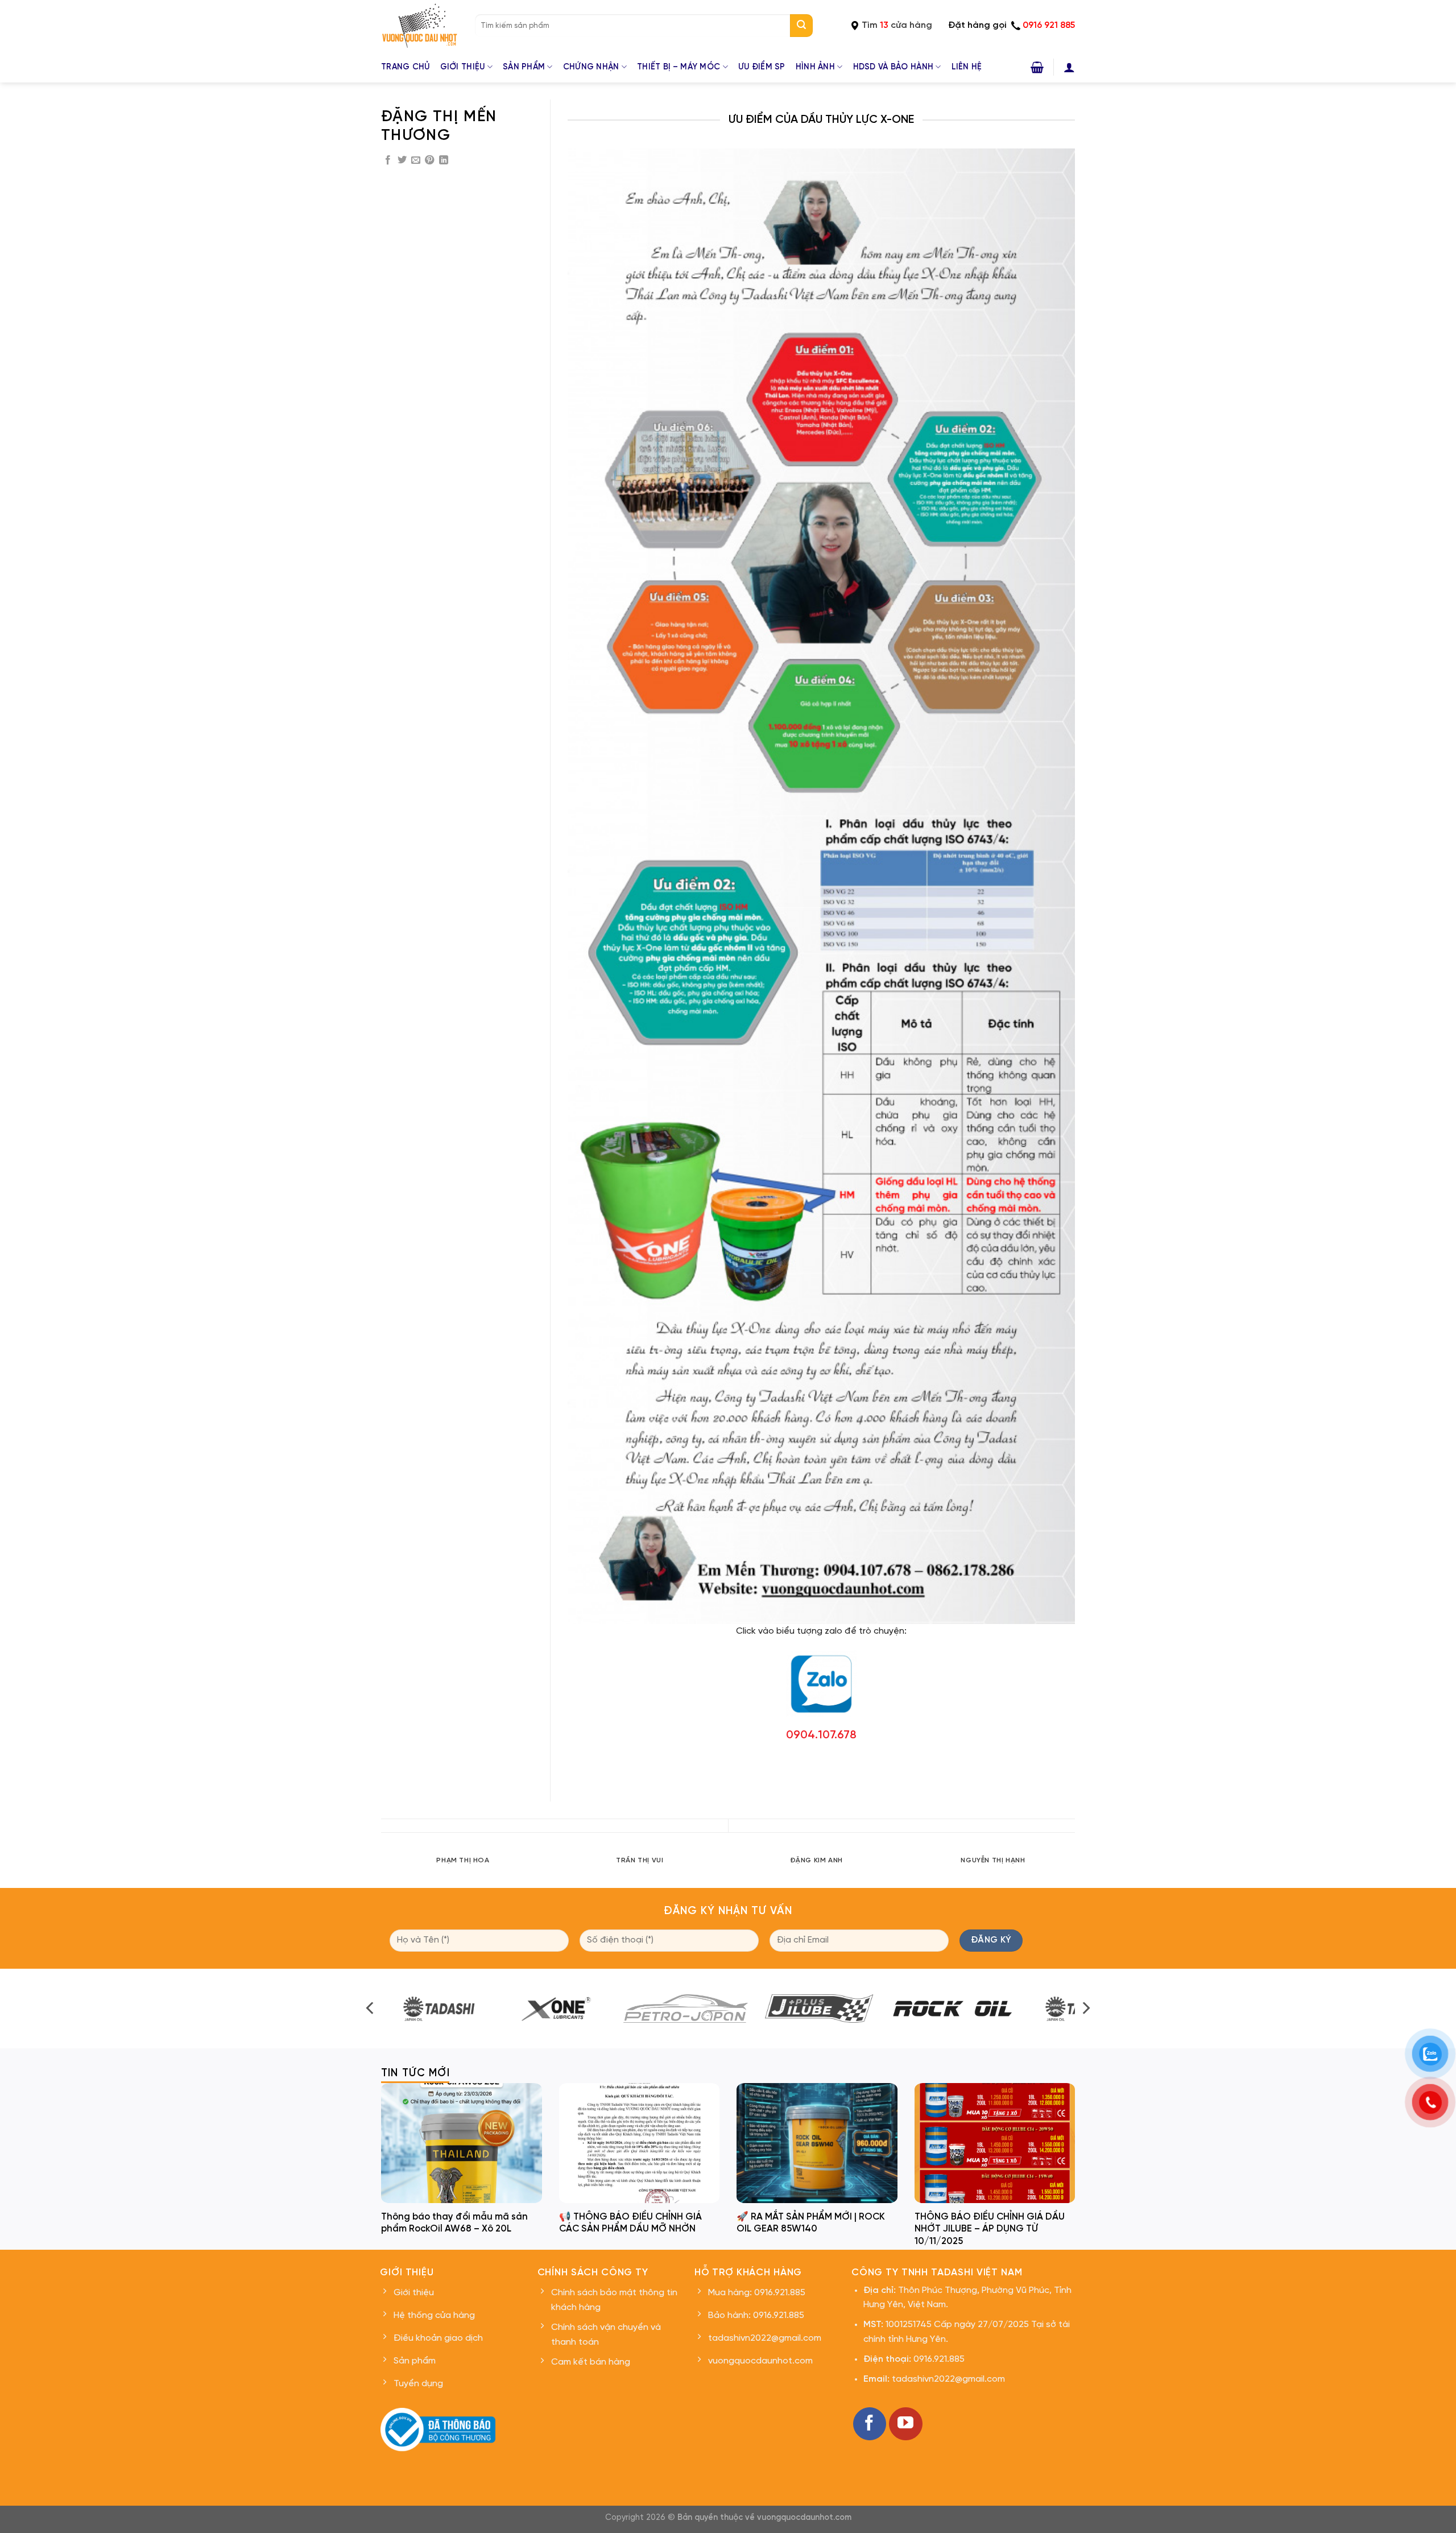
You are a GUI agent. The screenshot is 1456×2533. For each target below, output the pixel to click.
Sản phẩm (524, 67)
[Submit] (801, 26)
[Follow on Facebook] (870, 2424)
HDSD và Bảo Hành (894, 67)
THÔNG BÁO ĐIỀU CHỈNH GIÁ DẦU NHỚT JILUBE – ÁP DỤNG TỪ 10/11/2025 (990, 2229)
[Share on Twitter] (402, 160)
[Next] (1075, 1868)
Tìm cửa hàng (897, 25)
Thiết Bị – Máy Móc (679, 67)
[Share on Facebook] (388, 160)
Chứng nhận (591, 67)
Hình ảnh (815, 67)
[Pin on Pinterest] (429, 160)
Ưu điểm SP (762, 67)
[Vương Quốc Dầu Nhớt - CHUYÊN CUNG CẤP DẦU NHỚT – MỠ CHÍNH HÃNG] (419, 26)
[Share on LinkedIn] (444, 160)
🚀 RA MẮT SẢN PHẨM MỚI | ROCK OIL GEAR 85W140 (811, 2223)
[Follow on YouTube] (905, 2424)
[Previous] (381, 1868)
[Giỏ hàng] (1037, 67)
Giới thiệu (463, 67)
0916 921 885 (1049, 25)
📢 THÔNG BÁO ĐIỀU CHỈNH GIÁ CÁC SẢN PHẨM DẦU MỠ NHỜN (630, 2223)
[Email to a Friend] (416, 160)
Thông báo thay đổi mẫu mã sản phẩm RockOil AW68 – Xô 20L (454, 2223)
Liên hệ (967, 67)
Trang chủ (406, 67)
